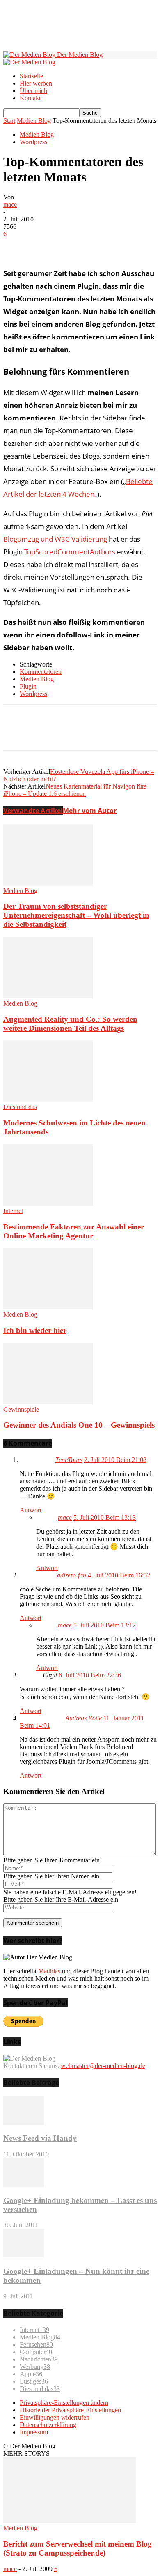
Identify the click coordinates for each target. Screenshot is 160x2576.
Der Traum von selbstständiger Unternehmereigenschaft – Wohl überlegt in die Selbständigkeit (76, 915)
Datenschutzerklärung (48, 2425)
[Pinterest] (76, 246)
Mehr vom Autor (90, 811)
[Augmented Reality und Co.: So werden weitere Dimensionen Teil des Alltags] (48, 996)
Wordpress (33, 142)
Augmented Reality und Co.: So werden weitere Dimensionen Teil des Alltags (70, 1024)
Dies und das (20, 1107)
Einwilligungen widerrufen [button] (55, 2417)
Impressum (34, 2432)
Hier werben (36, 83)
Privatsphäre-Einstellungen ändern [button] (64, 2403)
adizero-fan (72, 1575)
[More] (135, 246)
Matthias (49, 1971)
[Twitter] (46, 246)
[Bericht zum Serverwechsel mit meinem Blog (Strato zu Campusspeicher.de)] (70, 2521)
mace (10, 204)
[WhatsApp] (105, 246)
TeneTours (69, 1460)
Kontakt (30, 98)
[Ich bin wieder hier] (48, 1307)
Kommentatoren (41, 672)
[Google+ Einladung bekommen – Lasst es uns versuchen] (24, 2184)
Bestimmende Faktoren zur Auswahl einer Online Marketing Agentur (74, 1231)
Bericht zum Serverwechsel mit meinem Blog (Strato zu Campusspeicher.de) (78, 2548)
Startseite (31, 76)
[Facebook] (17, 246)
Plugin (28, 686)
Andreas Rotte (83, 1718)
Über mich (33, 91)
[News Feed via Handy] (24, 2123)
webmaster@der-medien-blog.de (103, 2066)
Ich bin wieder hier (35, 1330)
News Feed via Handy (40, 2138)
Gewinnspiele (21, 1409)
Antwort (31, 1510)
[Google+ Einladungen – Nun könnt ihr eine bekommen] (24, 2255)
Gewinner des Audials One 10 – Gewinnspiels (79, 1425)
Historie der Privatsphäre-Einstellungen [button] (70, 2410)
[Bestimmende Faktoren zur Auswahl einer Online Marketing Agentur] (48, 1203)
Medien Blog (34, 121)
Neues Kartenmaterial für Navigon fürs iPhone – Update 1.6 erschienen (75, 790)
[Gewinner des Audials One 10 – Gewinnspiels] (48, 1402)
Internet (13, 1211)
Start (9, 121)
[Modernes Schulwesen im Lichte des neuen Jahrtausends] (48, 1099)
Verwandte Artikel (33, 811)
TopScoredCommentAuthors (70, 552)
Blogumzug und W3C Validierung (55, 539)
